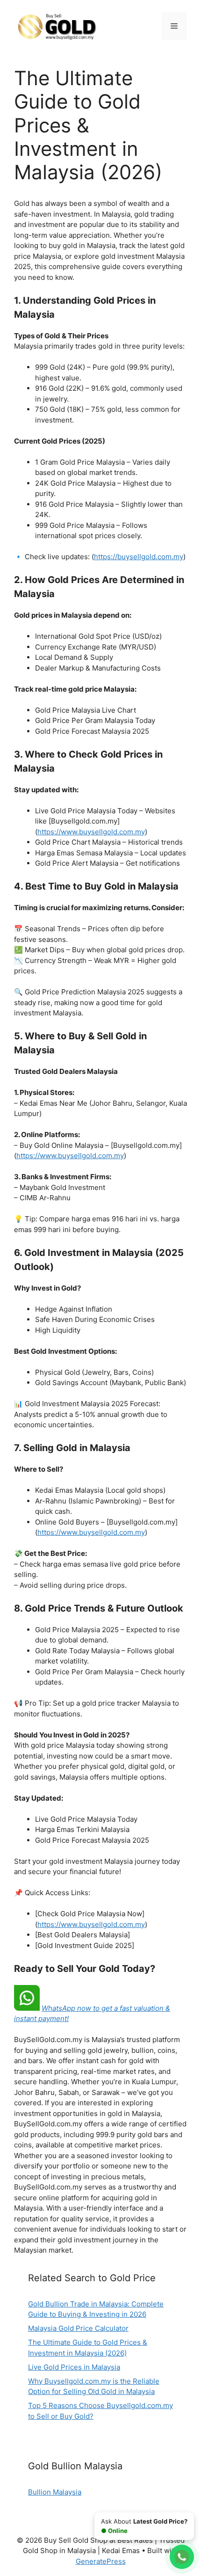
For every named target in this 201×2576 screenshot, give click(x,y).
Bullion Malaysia (55, 2492)
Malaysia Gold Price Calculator (78, 2328)
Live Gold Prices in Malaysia (74, 2367)
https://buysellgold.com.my (139, 557)
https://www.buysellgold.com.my (91, 832)
